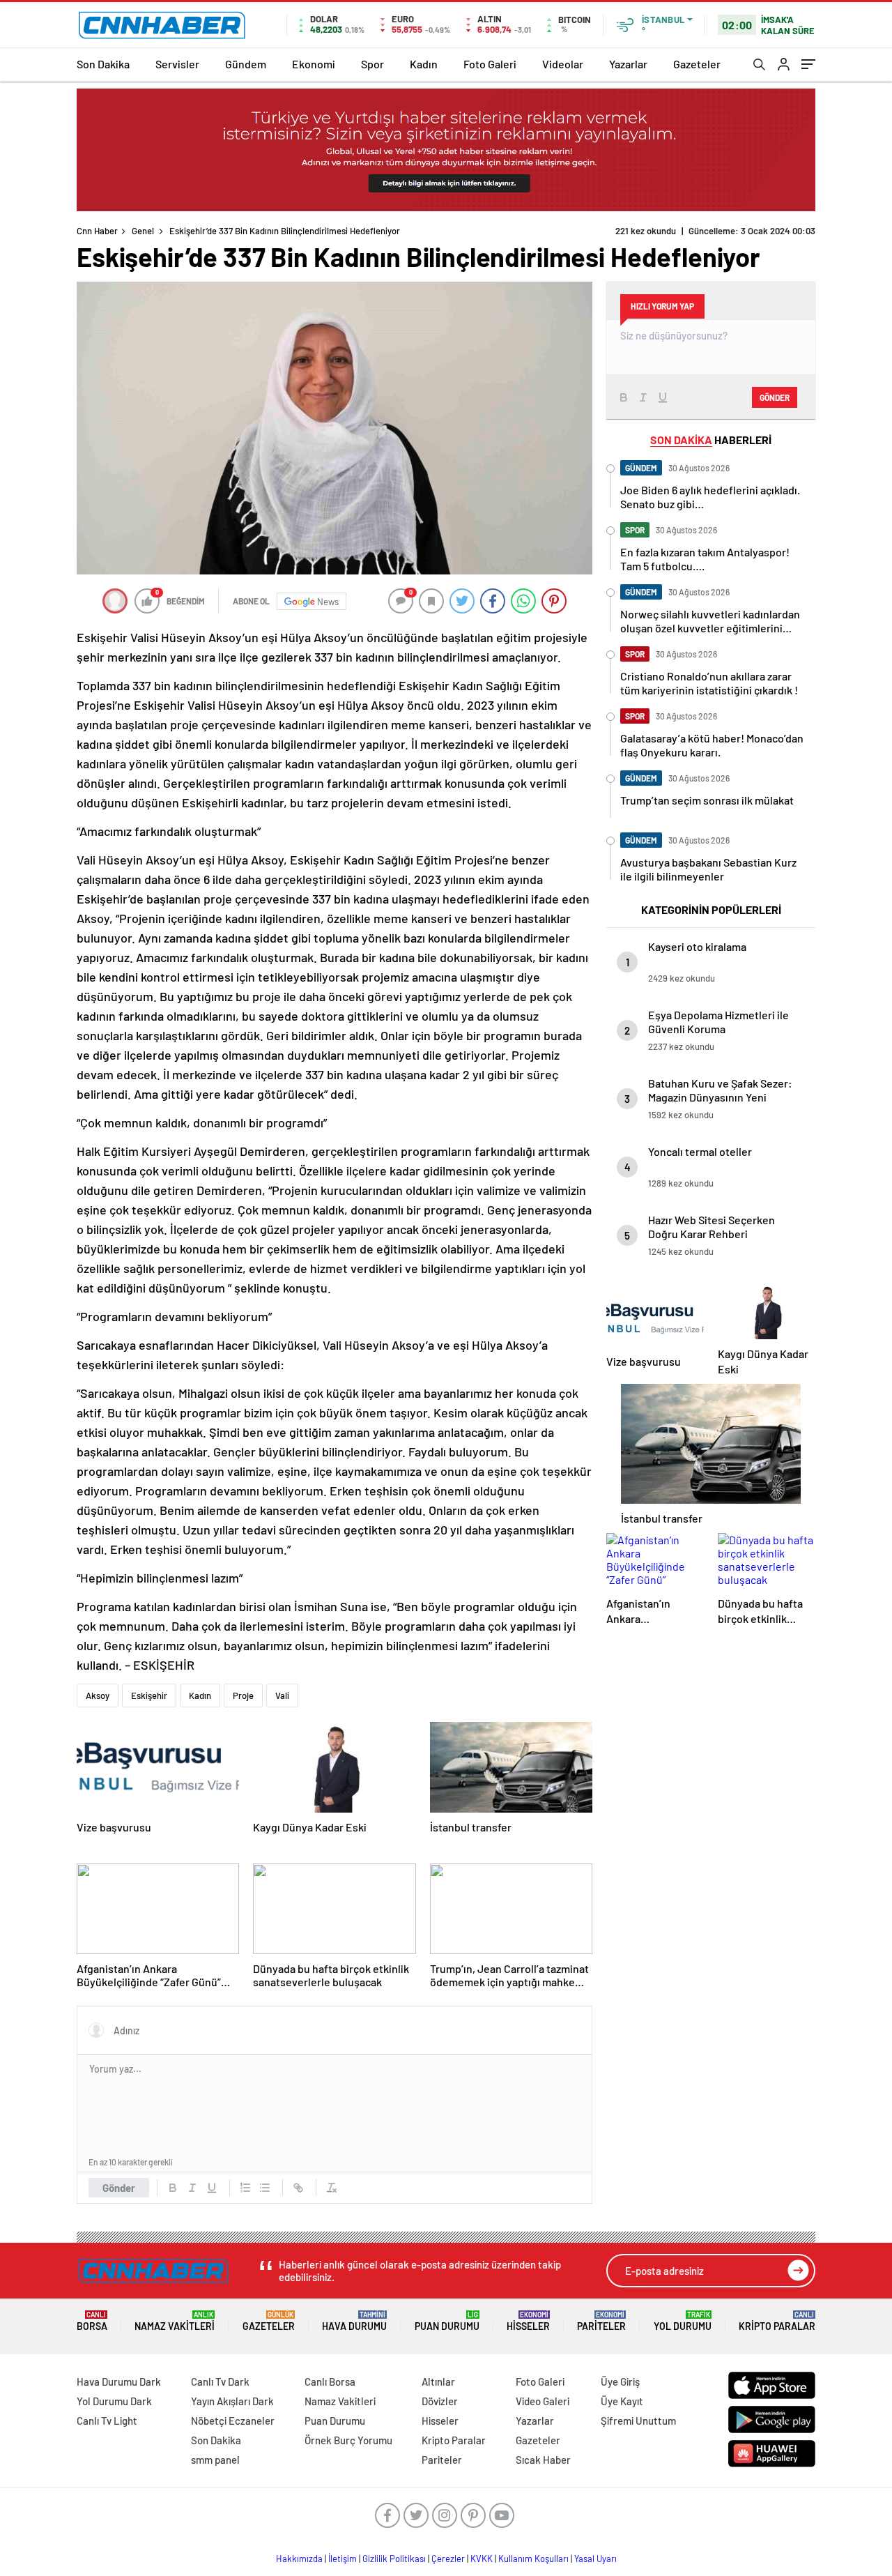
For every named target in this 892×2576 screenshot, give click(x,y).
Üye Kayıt (622, 2401)
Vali (282, 1695)
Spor (372, 64)
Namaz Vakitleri (175, 2321)
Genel (143, 231)
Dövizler (440, 2401)
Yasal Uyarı (595, 2559)
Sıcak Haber (543, 2460)
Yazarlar (628, 64)
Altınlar (438, 2381)
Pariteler (601, 2321)
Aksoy (98, 1695)
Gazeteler (697, 64)
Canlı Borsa (330, 2381)
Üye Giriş (620, 2381)
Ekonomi (314, 64)
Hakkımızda (299, 2559)
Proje (243, 1695)
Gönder (119, 2188)
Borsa (92, 2321)
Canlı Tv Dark (220, 2381)
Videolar (563, 64)
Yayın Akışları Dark (232, 2401)
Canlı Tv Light (107, 2421)
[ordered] (245, 2188)
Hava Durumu (354, 2321)
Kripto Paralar (777, 2321)
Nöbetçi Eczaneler (233, 2421)
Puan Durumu (447, 2321)
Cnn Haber (97, 231)
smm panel (215, 2460)
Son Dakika (103, 64)
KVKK (482, 2559)
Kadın (424, 64)
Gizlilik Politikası (394, 2559)
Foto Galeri (490, 64)
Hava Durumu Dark (119, 2381)
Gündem (246, 64)
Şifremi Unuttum (638, 2421)
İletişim (343, 2559)
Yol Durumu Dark (114, 2401)
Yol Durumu (683, 2321)
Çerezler (448, 2559)
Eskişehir (149, 1695)
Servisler (177, 64)
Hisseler (528, 2321)
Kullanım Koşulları (533, 2559)
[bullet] (265, 2188)
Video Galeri (543, 2401)
